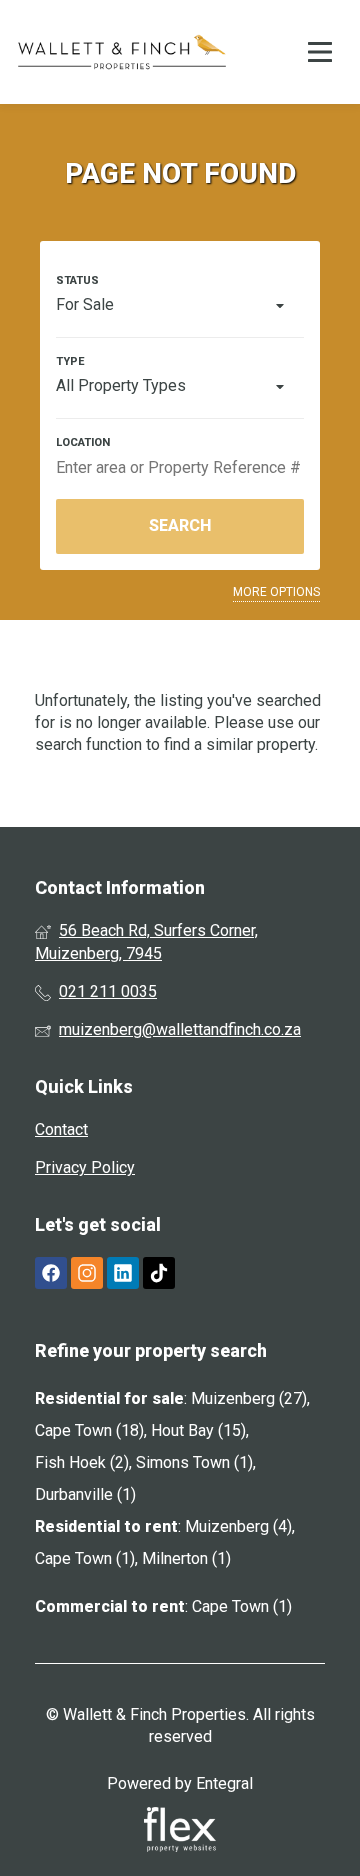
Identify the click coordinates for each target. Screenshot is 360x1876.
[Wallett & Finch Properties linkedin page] (123, 1273)
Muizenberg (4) (238, 1526)
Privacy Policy (85, 1167)
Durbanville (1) (85, 1494)
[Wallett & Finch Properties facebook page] (51, 1273)
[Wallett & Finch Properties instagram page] (87, 1273)
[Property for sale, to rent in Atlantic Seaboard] (122, 52)
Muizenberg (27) (249, 1398)
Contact (61, 1129)
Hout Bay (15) (198, 1430)
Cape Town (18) (89, 1430)
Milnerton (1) (186, 1558)
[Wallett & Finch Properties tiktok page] (159, 1273)
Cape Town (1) (85, 1558)
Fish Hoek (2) (82, 1462)
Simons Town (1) (194, 1462)
